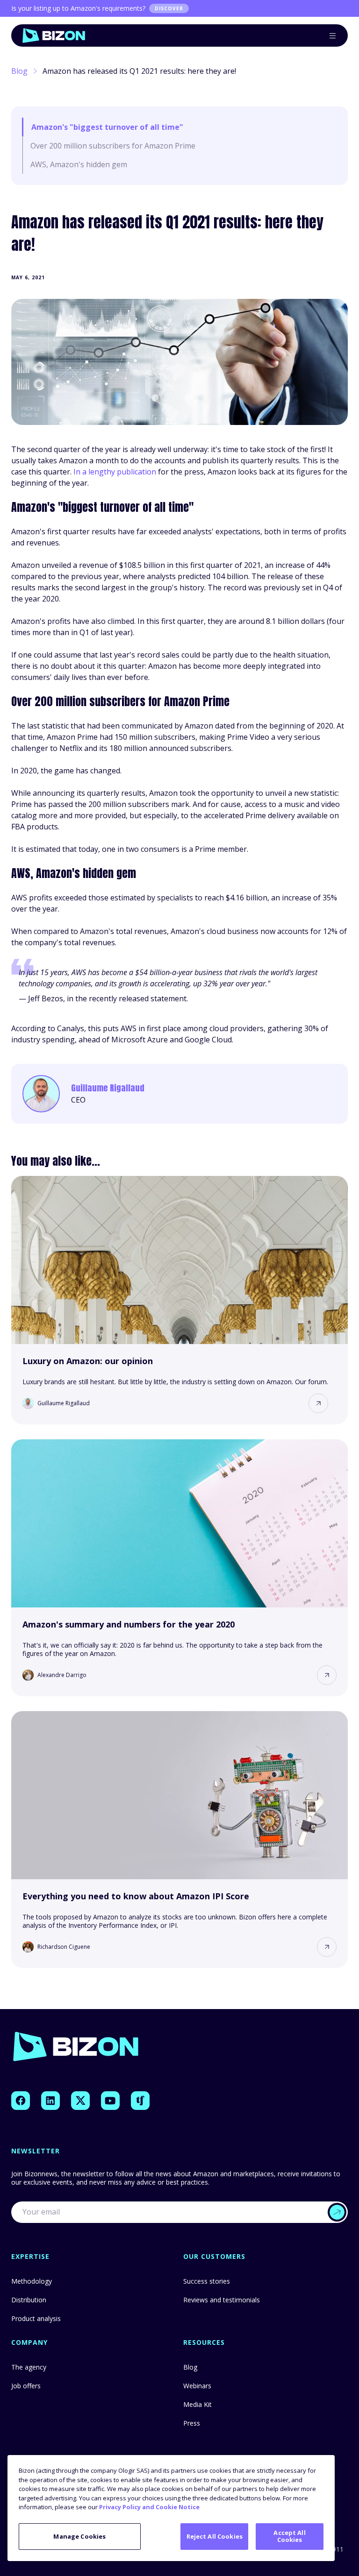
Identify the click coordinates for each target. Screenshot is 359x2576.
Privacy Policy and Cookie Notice (149, 2507)
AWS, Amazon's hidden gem (79, 164)
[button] (318, 1403)
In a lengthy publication (115, 472)
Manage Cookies (79, 2536)
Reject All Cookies (215, 2536)
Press (192, 2423)
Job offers (26, 2386)
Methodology (32, 2281)
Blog (19, 71)
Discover (169, 8)
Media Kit (197, 2404)
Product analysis (36, 2318)
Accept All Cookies (289, 2536)
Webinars (197, 2386)
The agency (29, 2367)
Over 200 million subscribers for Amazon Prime (113, 146)
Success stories (207, 2281)
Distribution (29, 2300)
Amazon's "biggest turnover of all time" (107, 127)
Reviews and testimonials (222, 2300)
